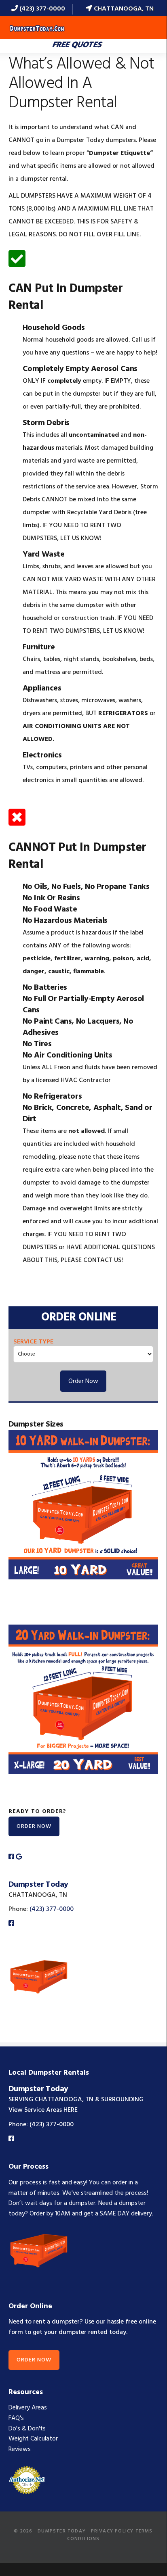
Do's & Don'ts (27, 2429)
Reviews (20, 2449)
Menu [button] (148, 28)
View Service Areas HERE (43, 2110)
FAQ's (16, 2418)
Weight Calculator (33, 2439)
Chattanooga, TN (123, 9)
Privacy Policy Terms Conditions (110, 2535)
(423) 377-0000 (41, 9)
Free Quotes (77, 45)
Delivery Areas (28, 2408)
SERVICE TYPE (33, 1342)
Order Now (83, 1381)
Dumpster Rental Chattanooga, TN (37, 29)
